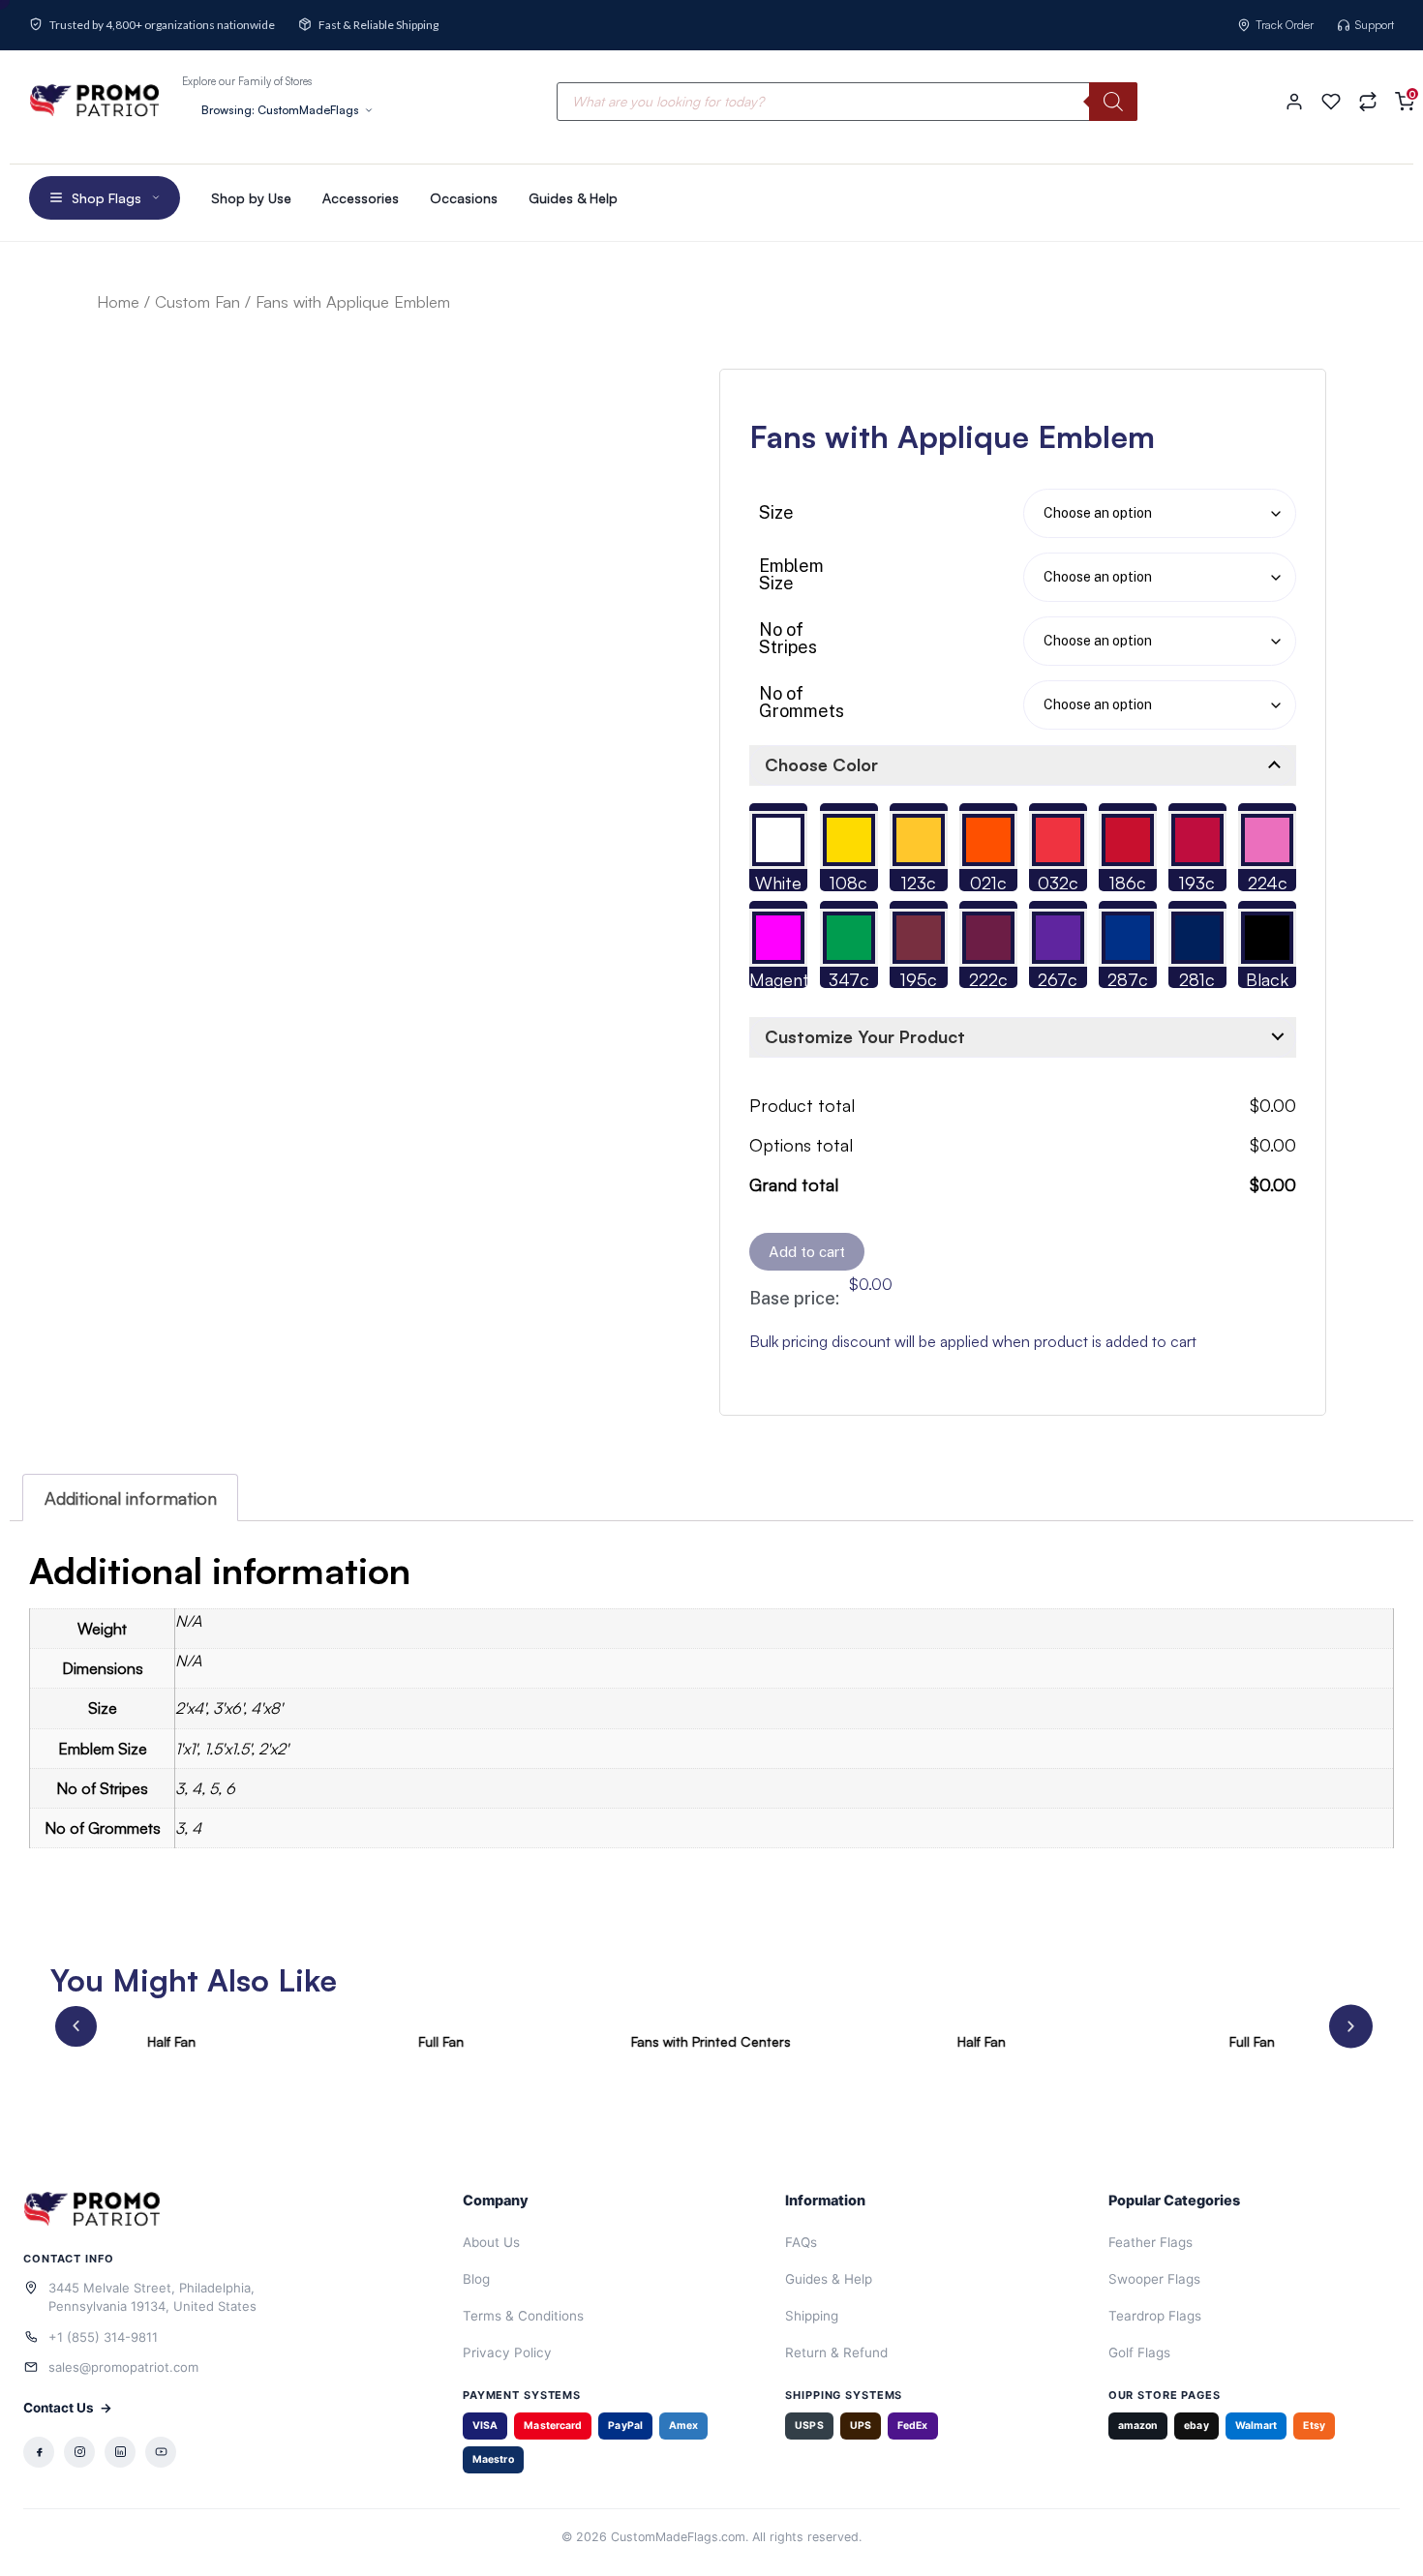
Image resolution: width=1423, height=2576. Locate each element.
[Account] (1294, 102)
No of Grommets (802, 703)
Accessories (361, 198)
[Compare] (1368, 102)
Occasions (464, 198)
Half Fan (171, 2041)
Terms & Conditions (523, 2316)
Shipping (812, 2316)
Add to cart (807, 1252)
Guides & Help (573, 198)
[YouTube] (161, 2452)
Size (776, 513)
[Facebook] (39, 2452)
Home (118, 301)
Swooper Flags (1154, 2279)
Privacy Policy (507, 2352)
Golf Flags (1139, 2352)
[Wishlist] (1331, 102)
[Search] (1113, 102)
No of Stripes (788, 639)
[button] (76, 2026)
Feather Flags (1151, 2242)
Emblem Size (791, 575)
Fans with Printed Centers (711, 2041)
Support (1375, 25)
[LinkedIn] (120, 2452)
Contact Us (68, 2408)
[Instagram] (79, 2452)
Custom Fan (197, 301)
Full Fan (441, 2041)
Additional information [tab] (131, 1498)
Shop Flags (106, 198)
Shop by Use (251, 198)
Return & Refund (836, 2352)
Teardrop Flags (1155, 2316)
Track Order (1285, 25)
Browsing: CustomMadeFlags (280, 110)
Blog (476, 2279)
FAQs (801, 2242)
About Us (491, 2242)
